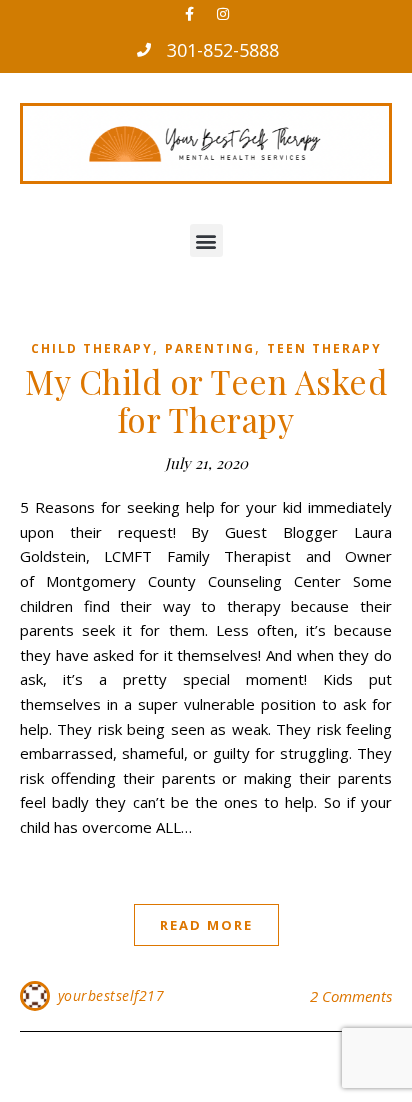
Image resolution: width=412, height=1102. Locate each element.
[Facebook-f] (190, 14)
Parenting (210, 348)
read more (206, 925)
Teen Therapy (324, 348)
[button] (206, 240)
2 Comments (351, 996)
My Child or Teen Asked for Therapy (206, 400)
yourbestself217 (111, 995)
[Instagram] (223, 14)
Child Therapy (92, 348)
